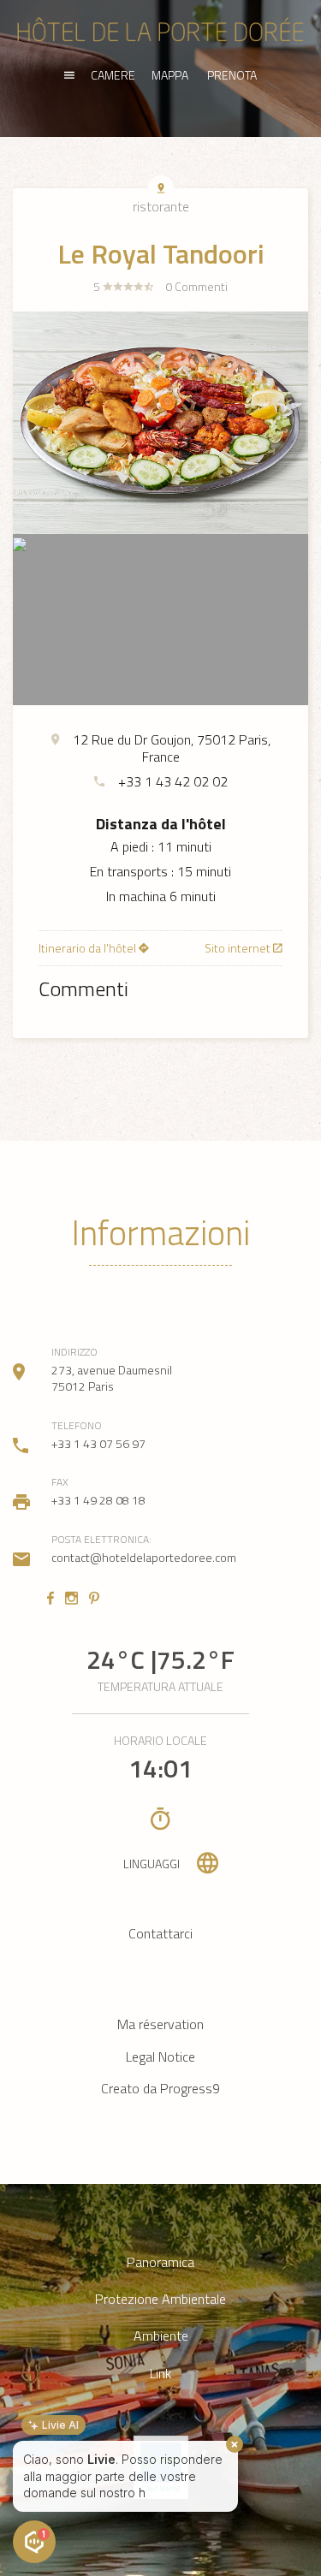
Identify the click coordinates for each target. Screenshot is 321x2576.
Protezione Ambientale (160, 2299)
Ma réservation (160, 2024)
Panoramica (160, 2262)
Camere (113, 75)
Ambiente (161, 2336)
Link (160, 2374)
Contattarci (160, 1933)
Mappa (170, 75)
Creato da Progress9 (160, 2088)
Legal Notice (160, 2057)
